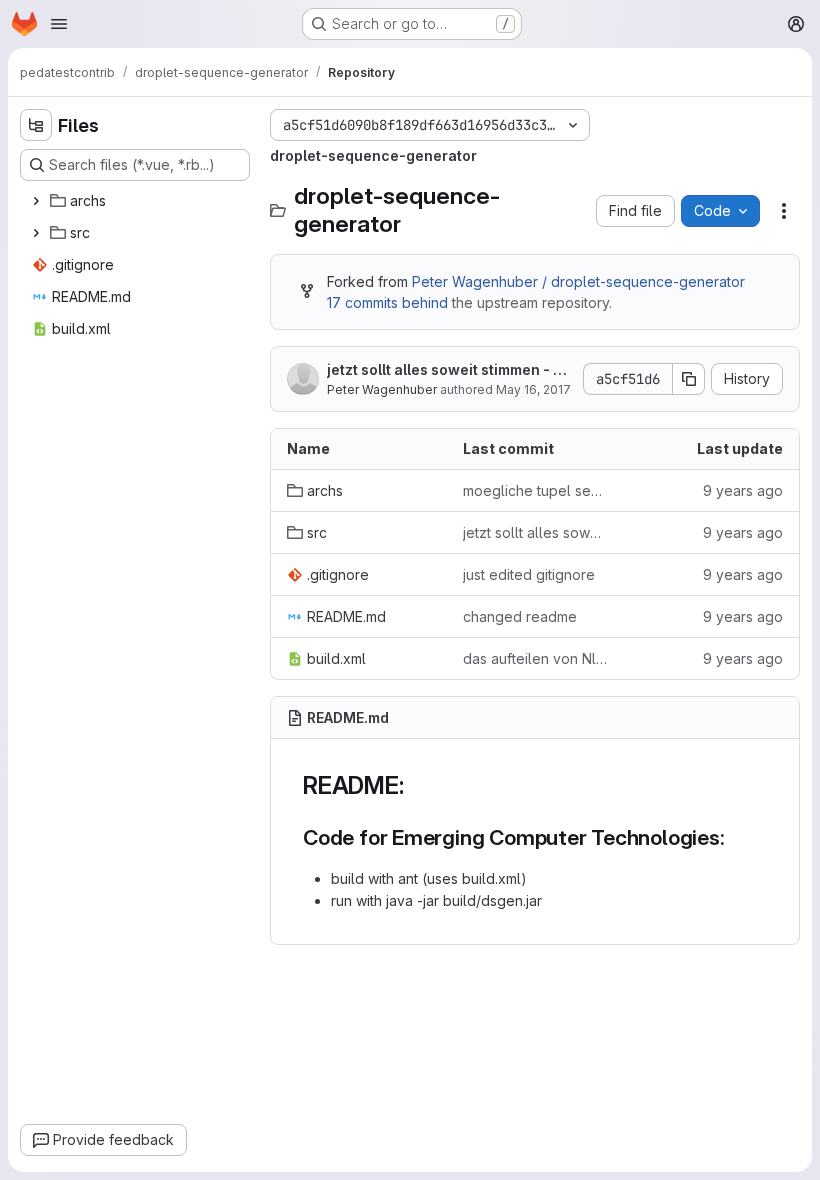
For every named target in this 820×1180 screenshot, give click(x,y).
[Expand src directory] (36, 233)
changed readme (520, 616)
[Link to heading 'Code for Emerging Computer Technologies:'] (736, 837)
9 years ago (743, 490)
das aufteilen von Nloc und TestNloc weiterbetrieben (535, 658)
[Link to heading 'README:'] (416, 785)
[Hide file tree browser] (36, 125)
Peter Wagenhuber (382, 389)
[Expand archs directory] (36, 201)
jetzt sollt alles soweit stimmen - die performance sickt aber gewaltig (448, 370)
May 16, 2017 (533, 389)
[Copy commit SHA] (689, 379)
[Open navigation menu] (59, 24)
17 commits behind (387, 302)
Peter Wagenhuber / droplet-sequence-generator (578, 281)
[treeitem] (137, 201)
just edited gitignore (529, 574)
